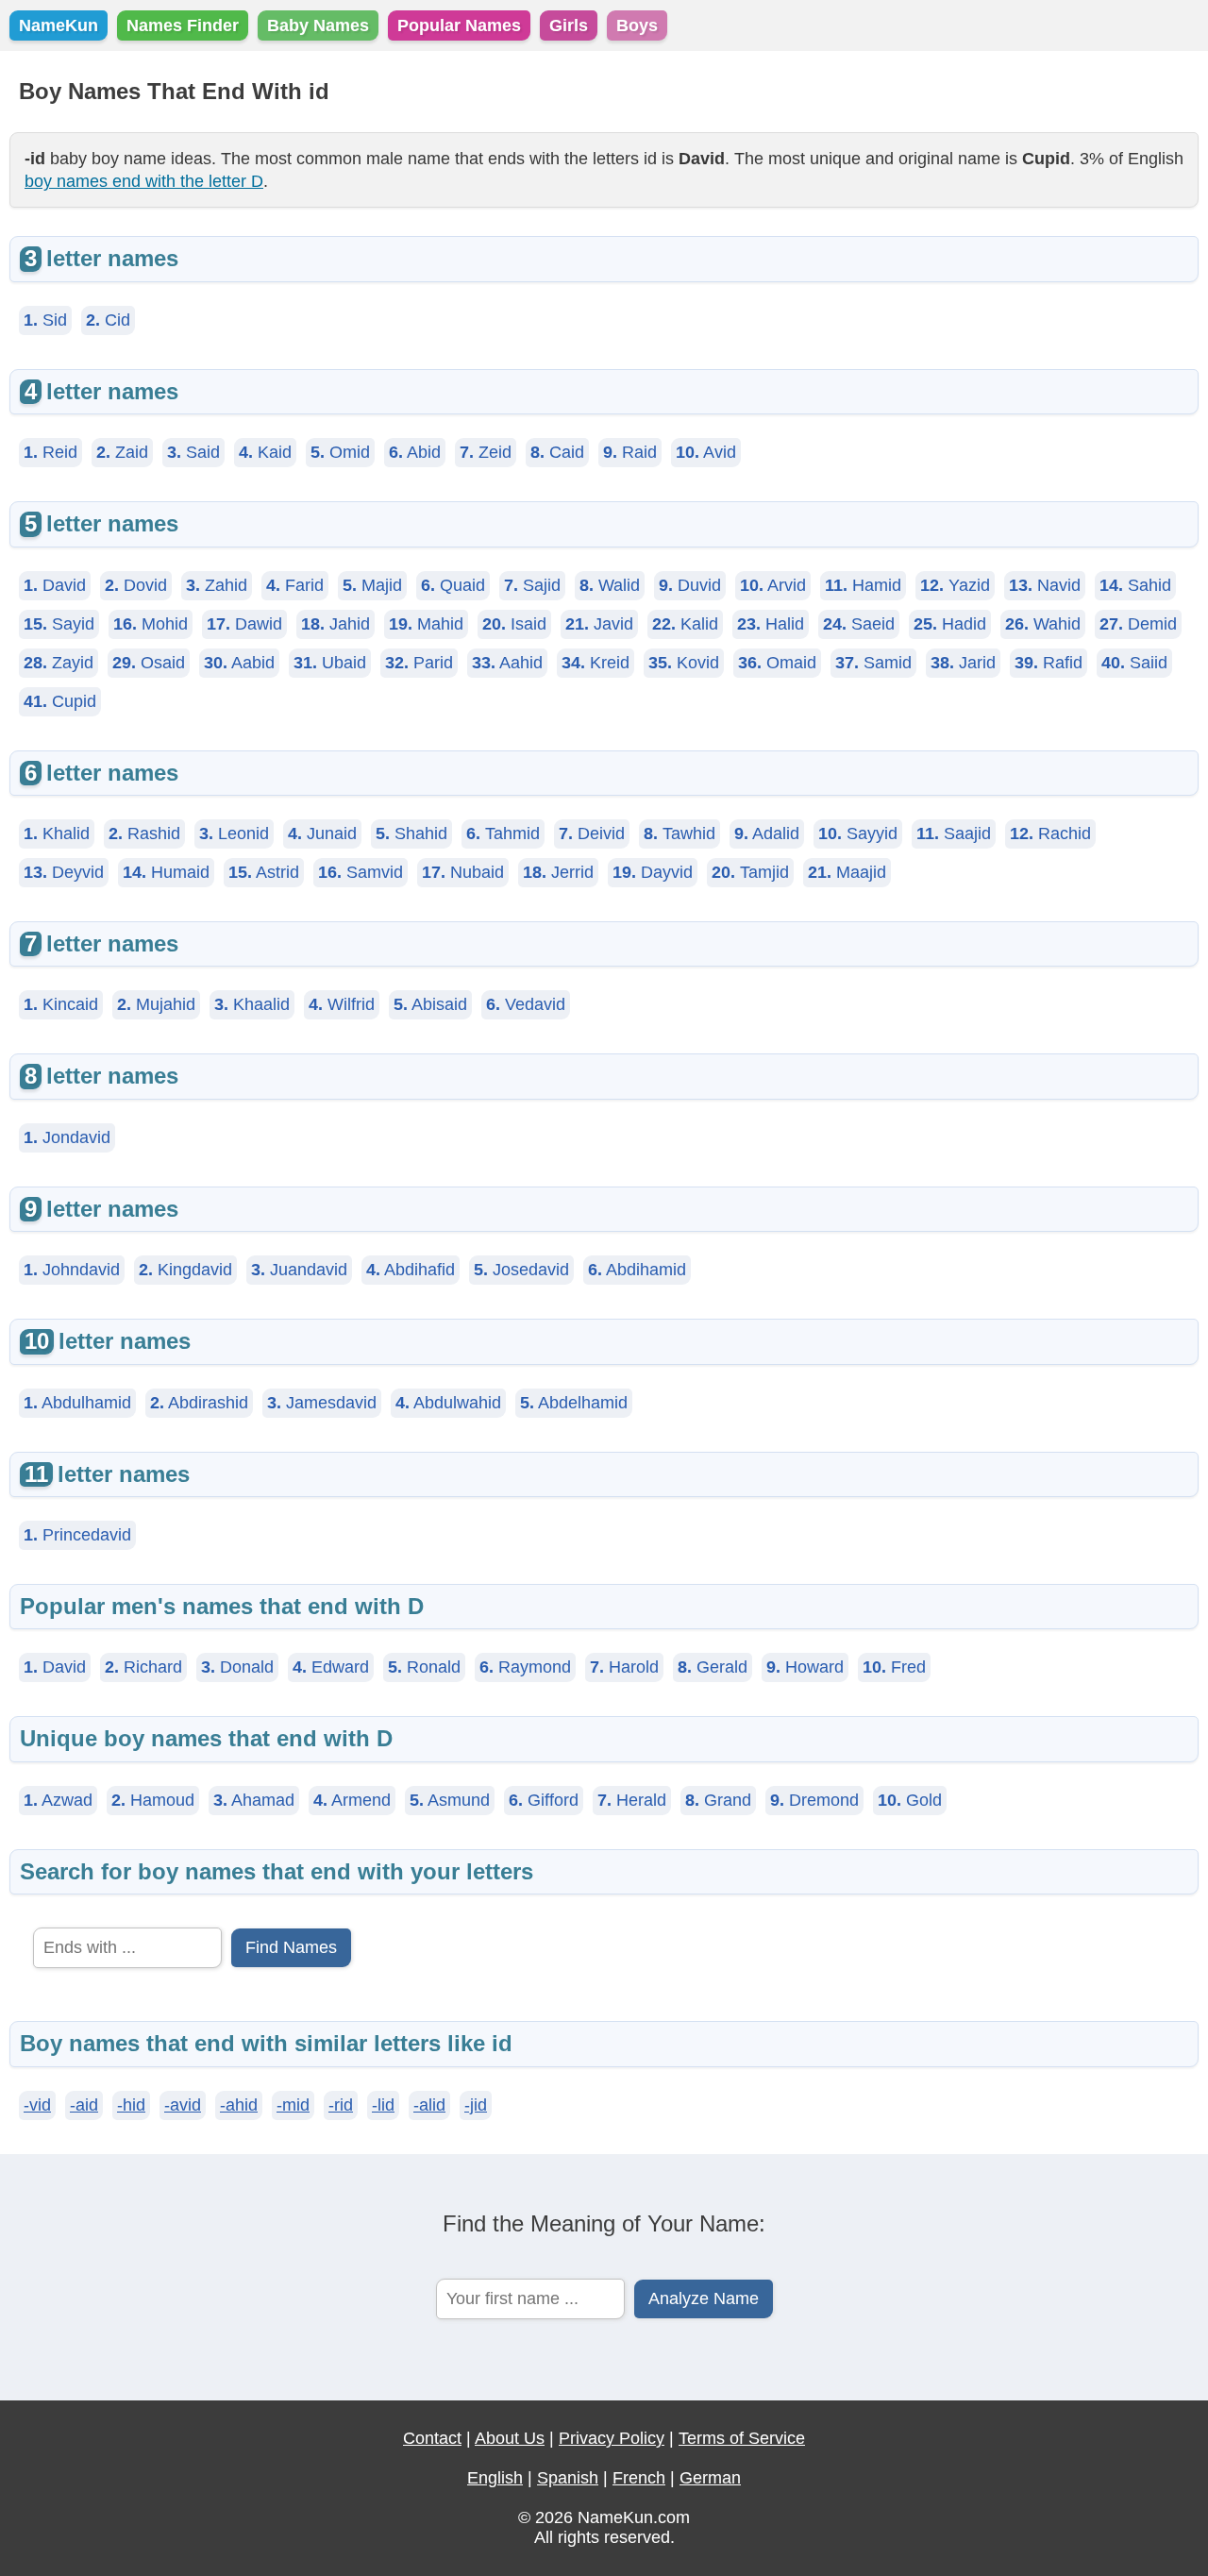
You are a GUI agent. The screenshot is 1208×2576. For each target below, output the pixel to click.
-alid (429, 2105)
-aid (84, 2105)
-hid (131, 2105)
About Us (510, 2438)
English (495, 2478)
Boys (637, 25)
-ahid (239, 2105)
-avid (183, 2105)
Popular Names (459, 25)
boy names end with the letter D (144, 181)
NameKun (59, 25)
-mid (293, 2105)
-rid (341, 2105)
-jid (476, 2105)
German (710, 2478)
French (639, 2478)
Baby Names (318, 25)
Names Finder (183, 25)
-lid (383, 2105)
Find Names (291, 1947)
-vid (37, 2105)
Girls (569, 25)
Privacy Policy (612, 2438)
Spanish (568, 2478)
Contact (432, 2438)
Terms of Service (742, 2438)
